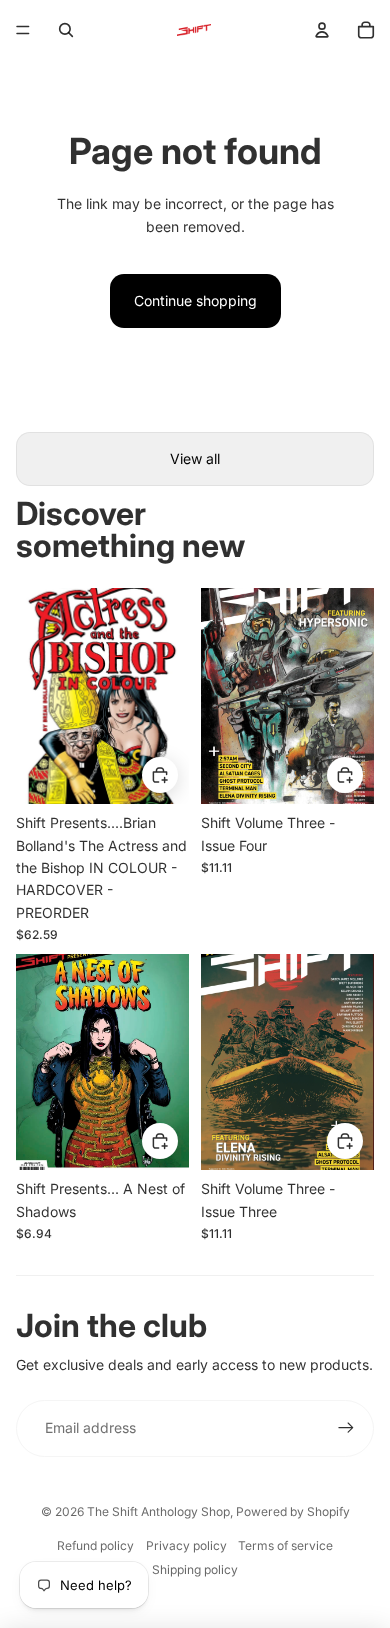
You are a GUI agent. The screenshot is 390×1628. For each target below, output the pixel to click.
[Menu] (23, 30)
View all (195, 458)
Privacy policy (186, 1545)
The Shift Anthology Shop (158, 1511)
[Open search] (66, 30)
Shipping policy (195, 1569)
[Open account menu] (322, 30)
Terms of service (285, 1545)
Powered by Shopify (293, 1511)
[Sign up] (346, 1428)
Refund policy (95, 1545)
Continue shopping (195, 300)
